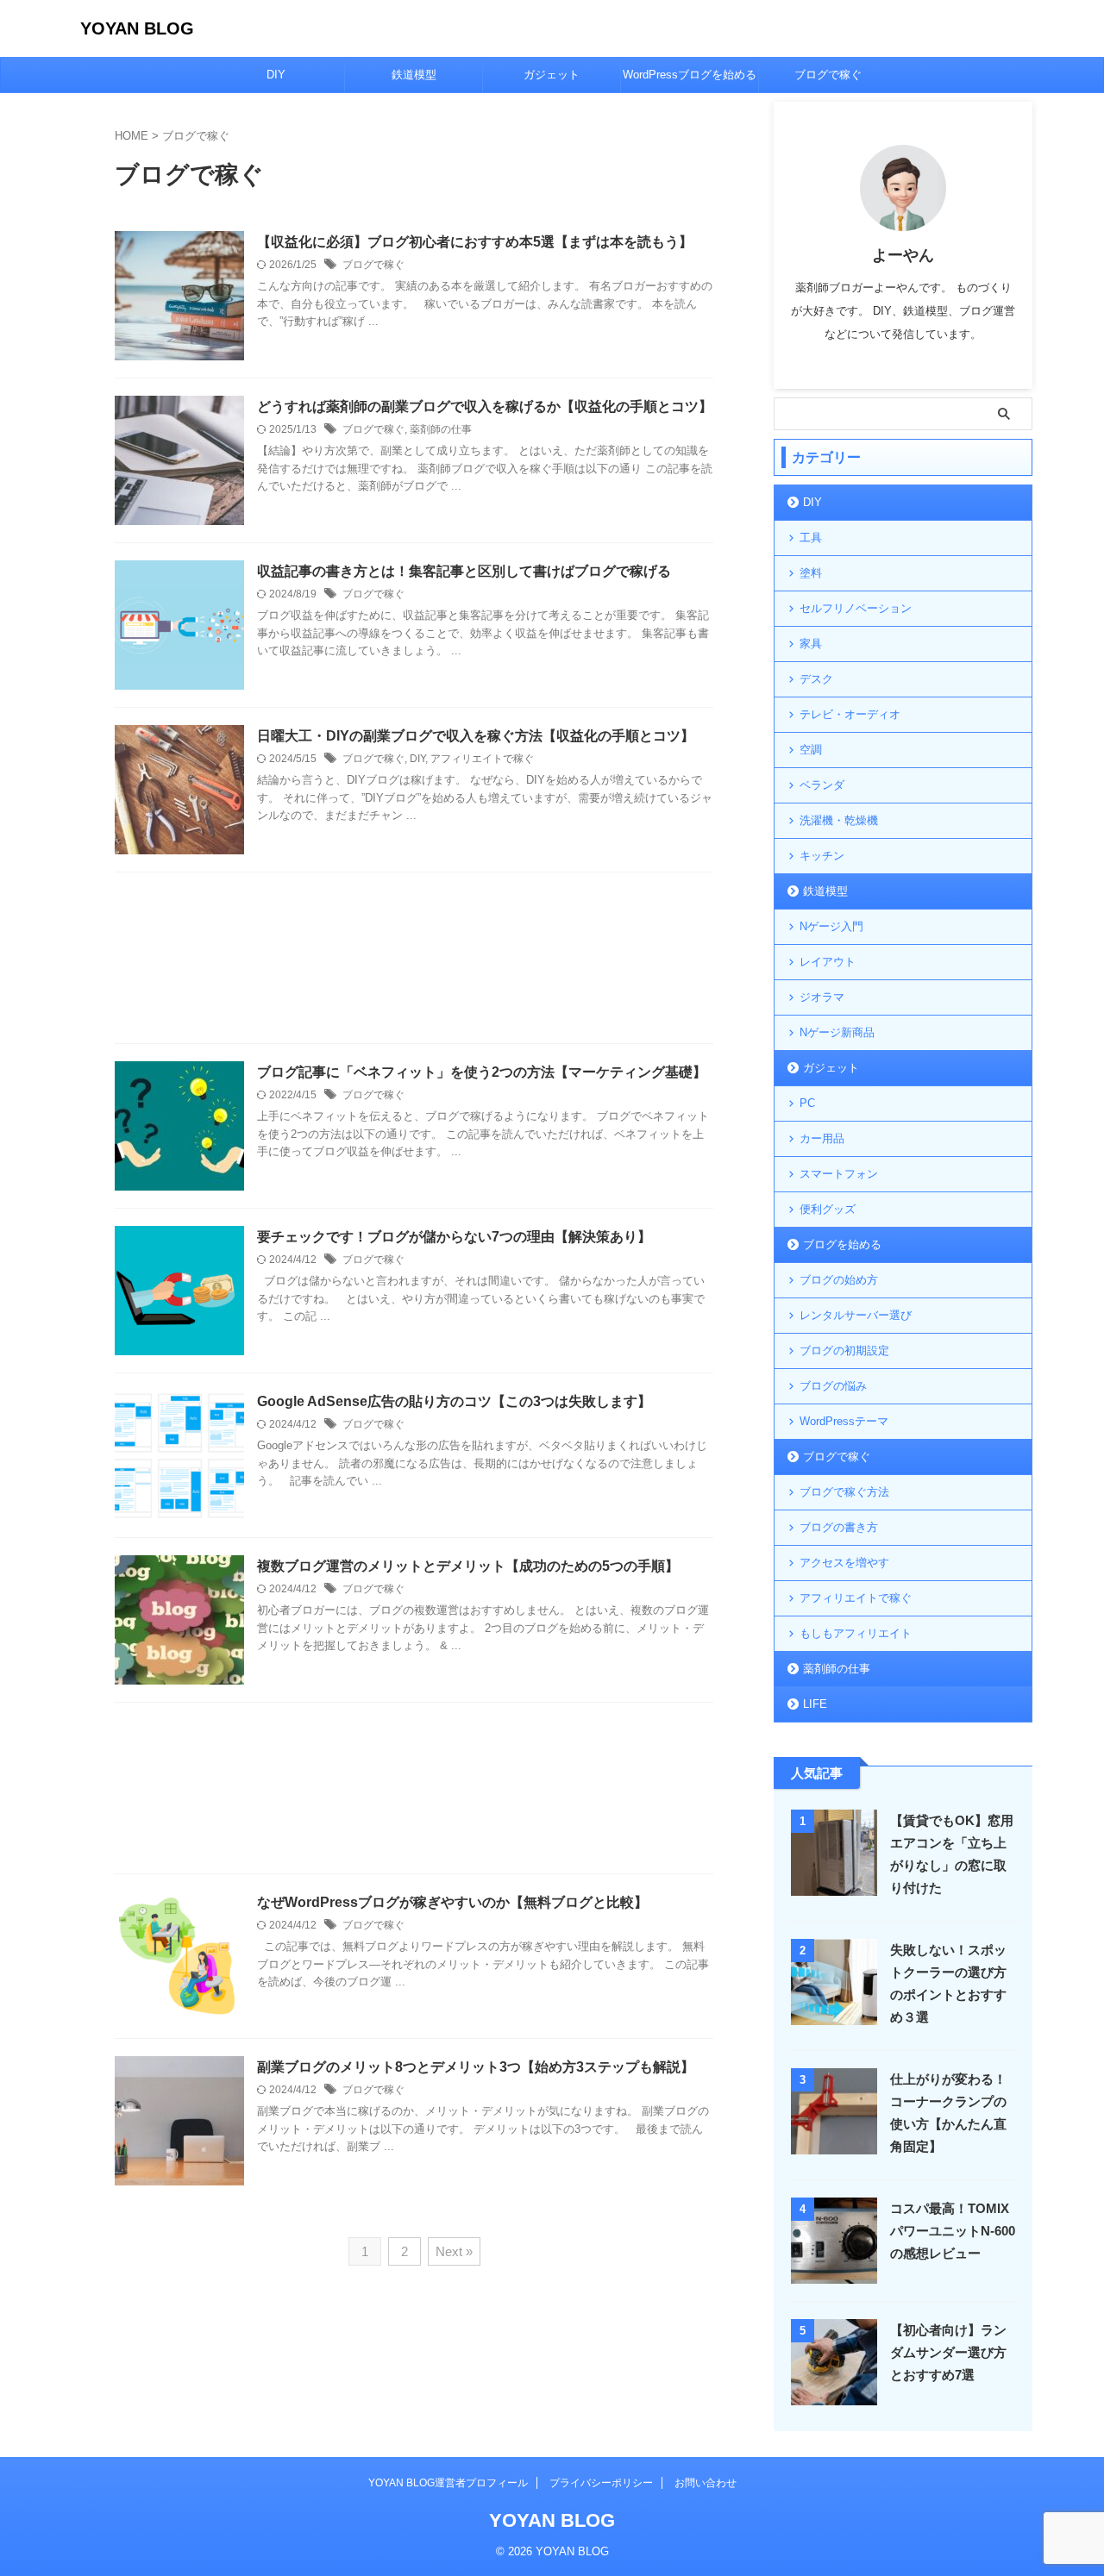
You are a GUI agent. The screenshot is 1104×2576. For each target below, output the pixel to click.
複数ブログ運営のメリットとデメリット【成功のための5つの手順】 (468, 1566)
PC (807, 1103)
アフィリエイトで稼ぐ (482, 759)
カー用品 (822, 1138)
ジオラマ (822, 997)
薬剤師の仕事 (441, 429)
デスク (816, 679)
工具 (811, 538)
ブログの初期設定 (844, 1351)
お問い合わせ (706, 2483)
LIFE (815, 1704)
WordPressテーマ (844, 1421)
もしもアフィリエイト (856, 1633)
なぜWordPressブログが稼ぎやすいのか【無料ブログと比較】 (452, 1902)
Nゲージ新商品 (837, 1032)
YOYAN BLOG (137, 28)
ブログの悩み (833, 1386)
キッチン (822, 856)
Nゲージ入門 (831, 926)
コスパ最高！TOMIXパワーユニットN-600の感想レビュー (953, 2231)
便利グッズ (828, 1209)
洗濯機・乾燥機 (839, 820)
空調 (811, 750)
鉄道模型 (414, 75)
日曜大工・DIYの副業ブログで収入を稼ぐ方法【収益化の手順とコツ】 (476, 736)
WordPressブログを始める (690, 75)
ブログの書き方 (839, 1527)
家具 (811, 644)
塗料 (811, 573)
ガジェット (552, 75)
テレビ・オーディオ (850, 714)
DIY (276, 75)
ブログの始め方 (839, 1280)
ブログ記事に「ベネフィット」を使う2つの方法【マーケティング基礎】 (482, 1072)
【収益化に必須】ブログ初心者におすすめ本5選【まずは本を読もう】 (475, 242)
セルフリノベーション (856, 608)
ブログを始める (842, 1244)
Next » (454, 2251)
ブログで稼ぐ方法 (844, 1492)
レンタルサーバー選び (856, 1315)
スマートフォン (839, 1174)
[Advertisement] (414, 962)
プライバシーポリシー (601, 2483)
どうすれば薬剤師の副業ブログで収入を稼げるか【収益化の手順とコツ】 (485, 406)
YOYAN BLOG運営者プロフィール (448, 2483)
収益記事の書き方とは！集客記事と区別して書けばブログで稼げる (464, 571)
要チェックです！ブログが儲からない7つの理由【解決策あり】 (454, 1237)
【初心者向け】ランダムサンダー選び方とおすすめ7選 (948, 2352)
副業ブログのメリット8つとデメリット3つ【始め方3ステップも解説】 (476, 2067)
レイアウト (828, 962)
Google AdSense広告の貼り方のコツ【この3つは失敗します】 (454, 1401)
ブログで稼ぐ (828, 75)
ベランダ (822, 785)
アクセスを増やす (844, 1563)
